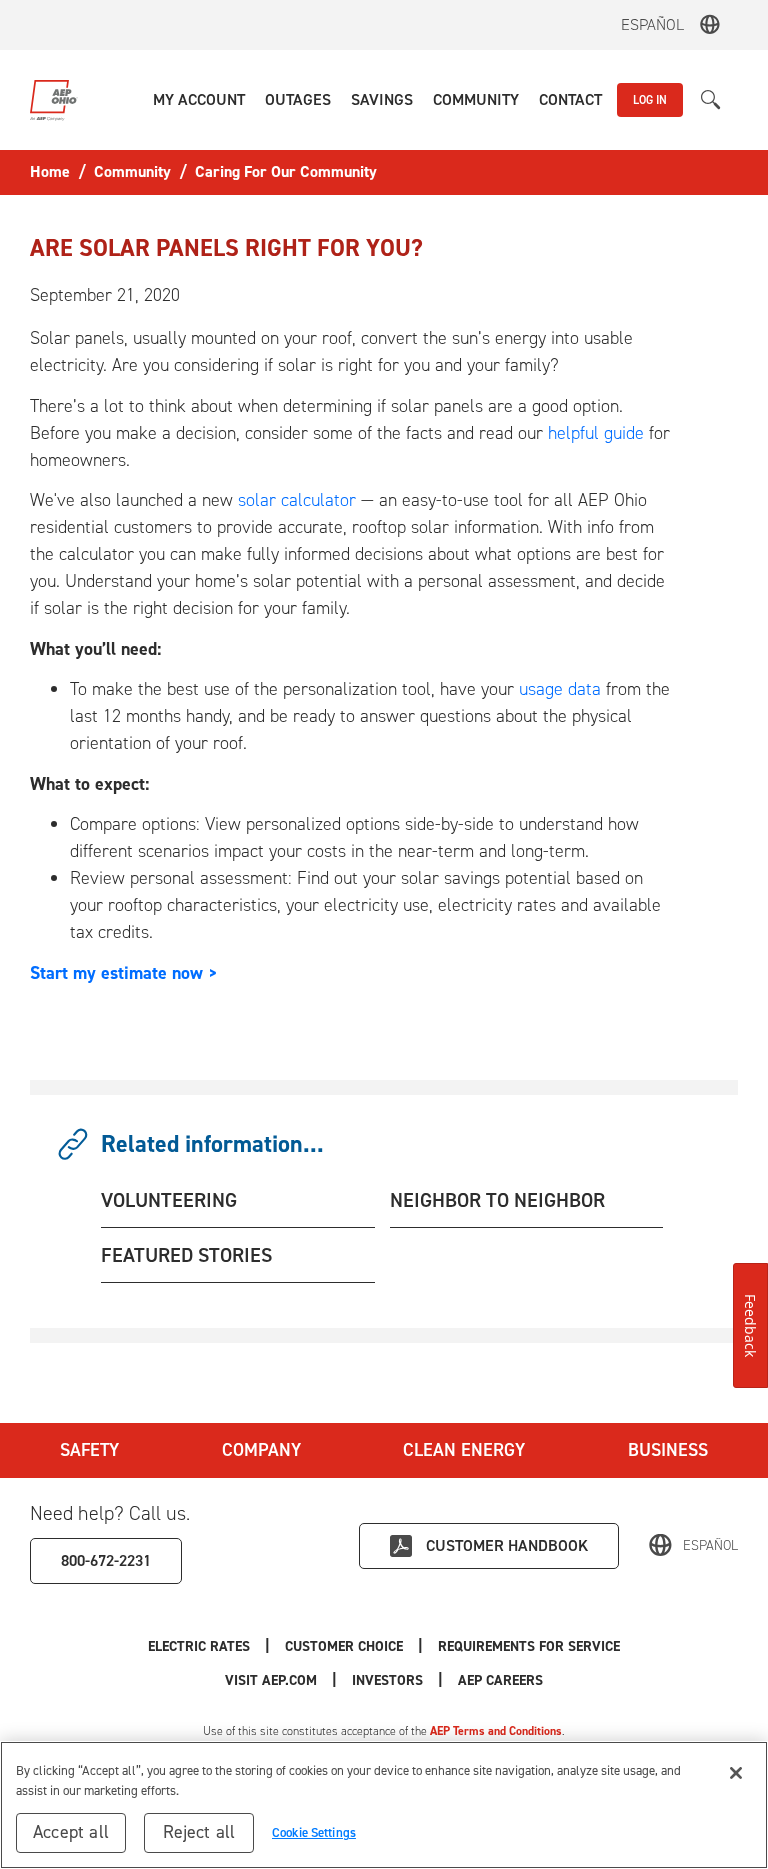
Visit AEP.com (271, 1680)
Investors (387, 1680)
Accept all (71, 1832)
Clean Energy (464, 1450)
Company (261, 1450)
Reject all (199, 1832)
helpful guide (598, 433)
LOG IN (650, 100)
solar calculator (297, 500)
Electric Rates (199, 1646)
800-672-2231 (106, 1560)
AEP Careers (500, 1680)
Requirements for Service (529, 1646)
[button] (199, 100)
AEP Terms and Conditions (496, 1731)
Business (668, 1450)
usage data (560, 689)
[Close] (736, 1773)
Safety (89, 1450)
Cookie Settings (314, 1832)
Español (652, 24)
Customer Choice (344, 1646)
